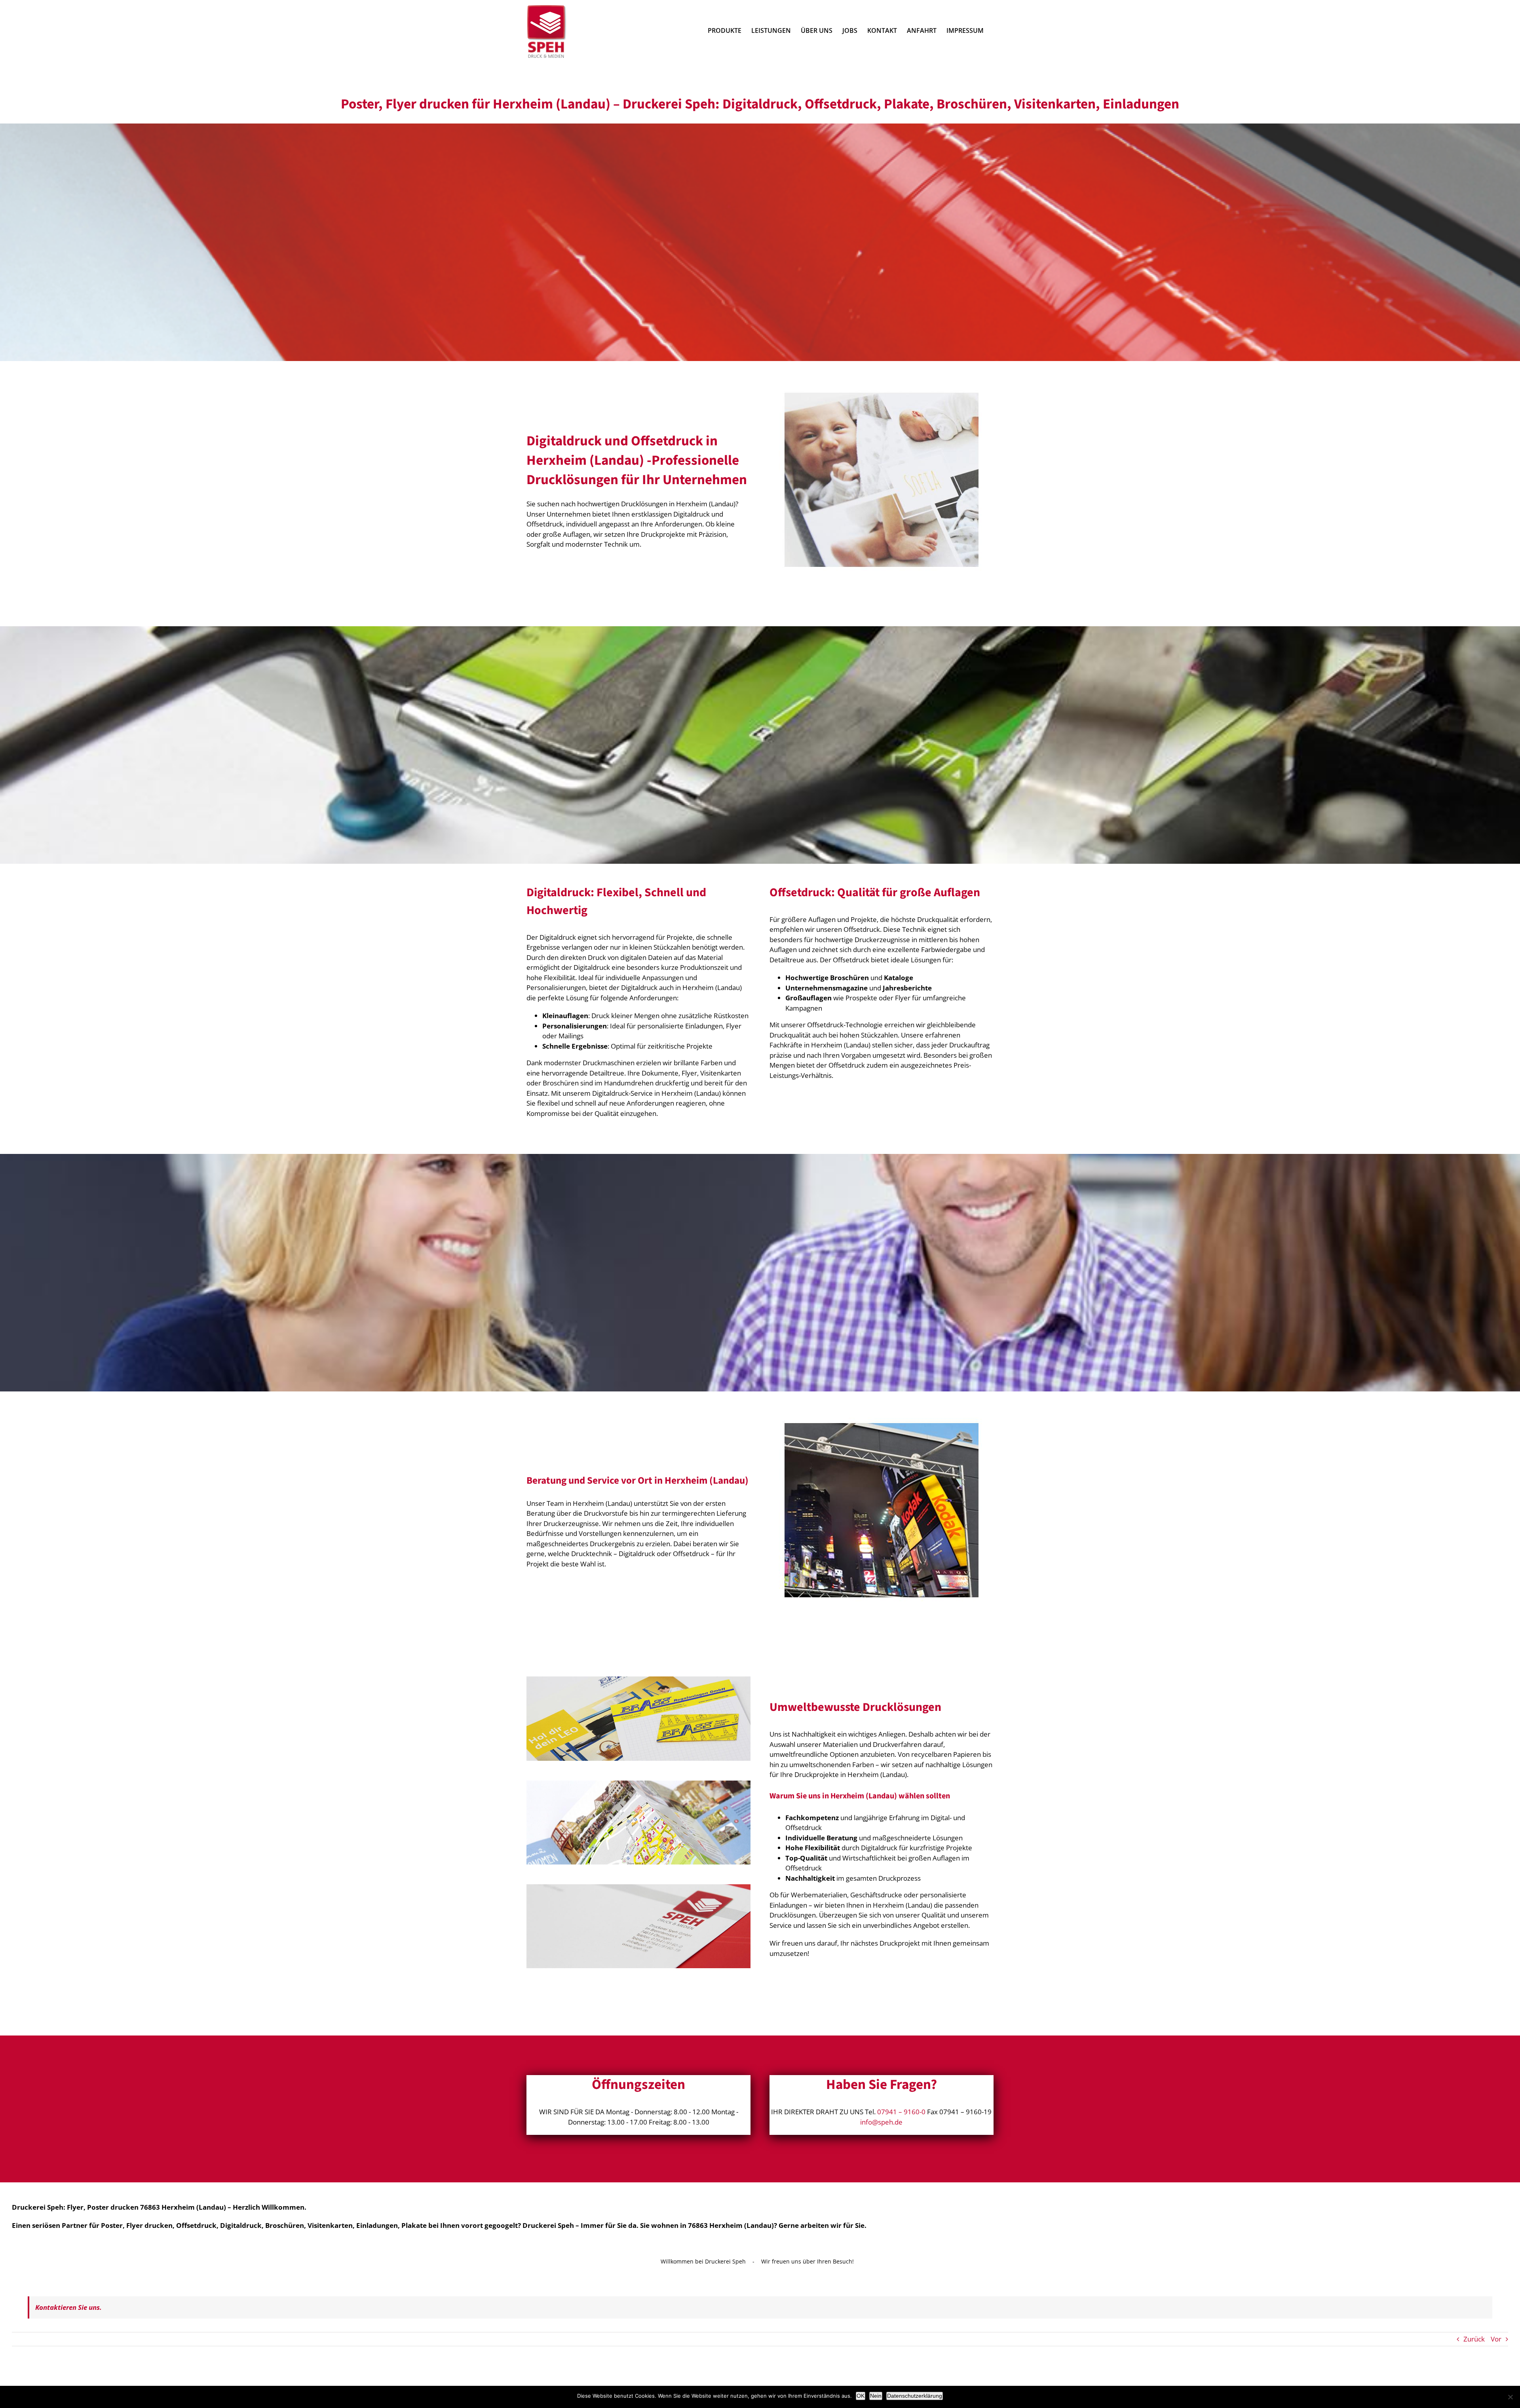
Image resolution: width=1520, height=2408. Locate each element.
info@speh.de (881, 2122)
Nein (876, 2396)
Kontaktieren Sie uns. (68, 2307)
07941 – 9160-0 (901, 2112)
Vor (1496, 2339)
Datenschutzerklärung (915, 2396)
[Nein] (1510, 2397)
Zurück (1474, 2339)
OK (861, 2396)
